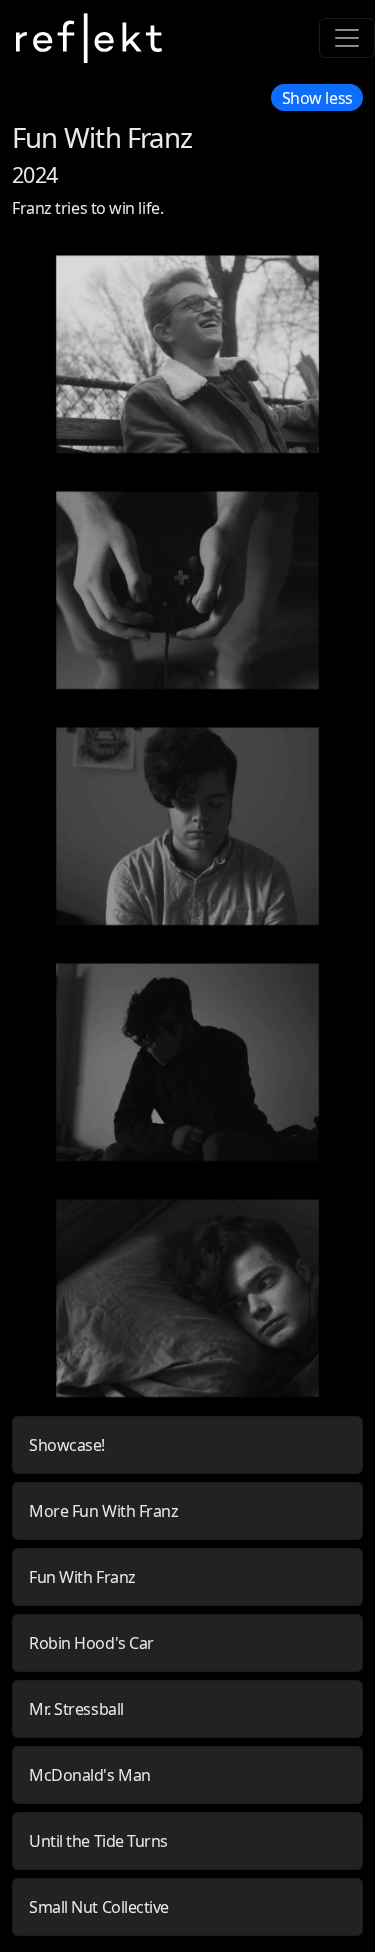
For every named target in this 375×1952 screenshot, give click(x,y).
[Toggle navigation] (347, 38)
